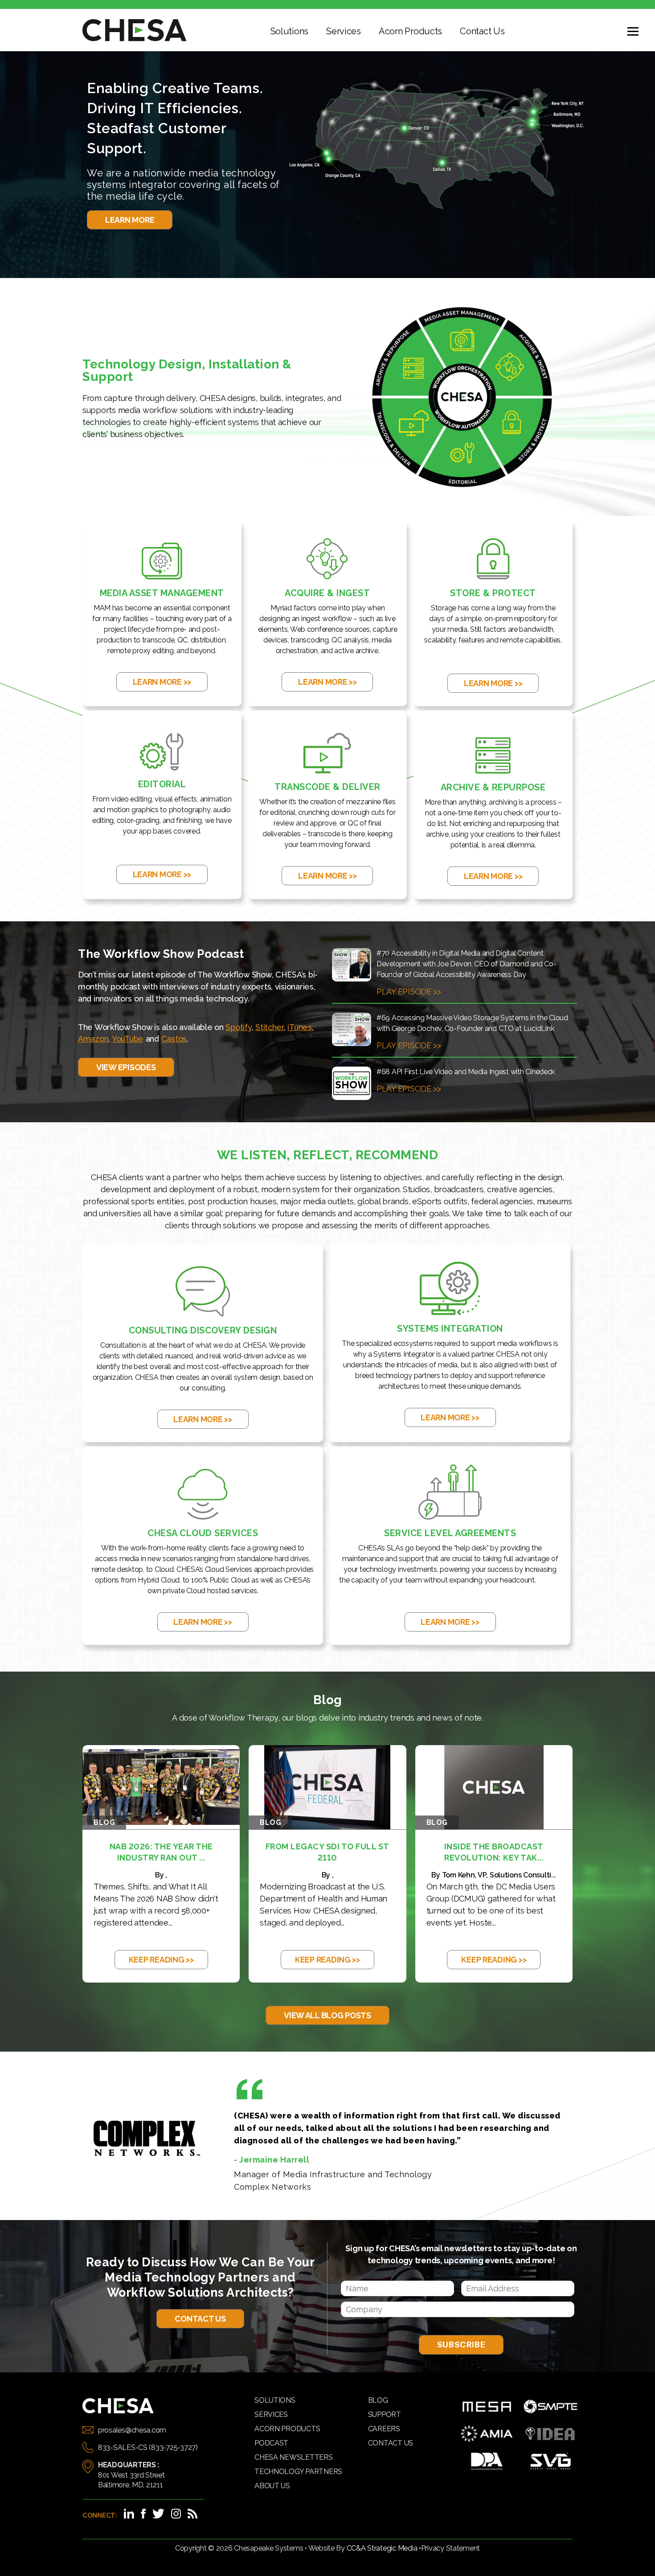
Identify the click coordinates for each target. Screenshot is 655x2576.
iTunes (299, 1027)
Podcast (271, 2443)
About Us (272, 2486)
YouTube (128, 1039)
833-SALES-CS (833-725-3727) (148, 2447)
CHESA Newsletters (293, 2457)
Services (344, 31)
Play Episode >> (409, 992)
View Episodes (126, 1067)
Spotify (238, 1027)
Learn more (130, 220)
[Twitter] (158, 2514)
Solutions (290, 31)
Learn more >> (162, 682)
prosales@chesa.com (132, 2430)
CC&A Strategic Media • (384, 2548)
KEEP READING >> (161, 1960)
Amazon (93, 1039)
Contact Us (482, 31)
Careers (384, 2429)
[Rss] (192, 2514)
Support (385, 2414)
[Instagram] (176, 2514)
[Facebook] (143, 2514)
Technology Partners (298, 2472)
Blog (378, 2400)
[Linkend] (129, 2514)
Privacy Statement (450, 2548)
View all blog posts (327, 2015)
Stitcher (270, 1027)
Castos (174, 1039)
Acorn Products (410, 31)
